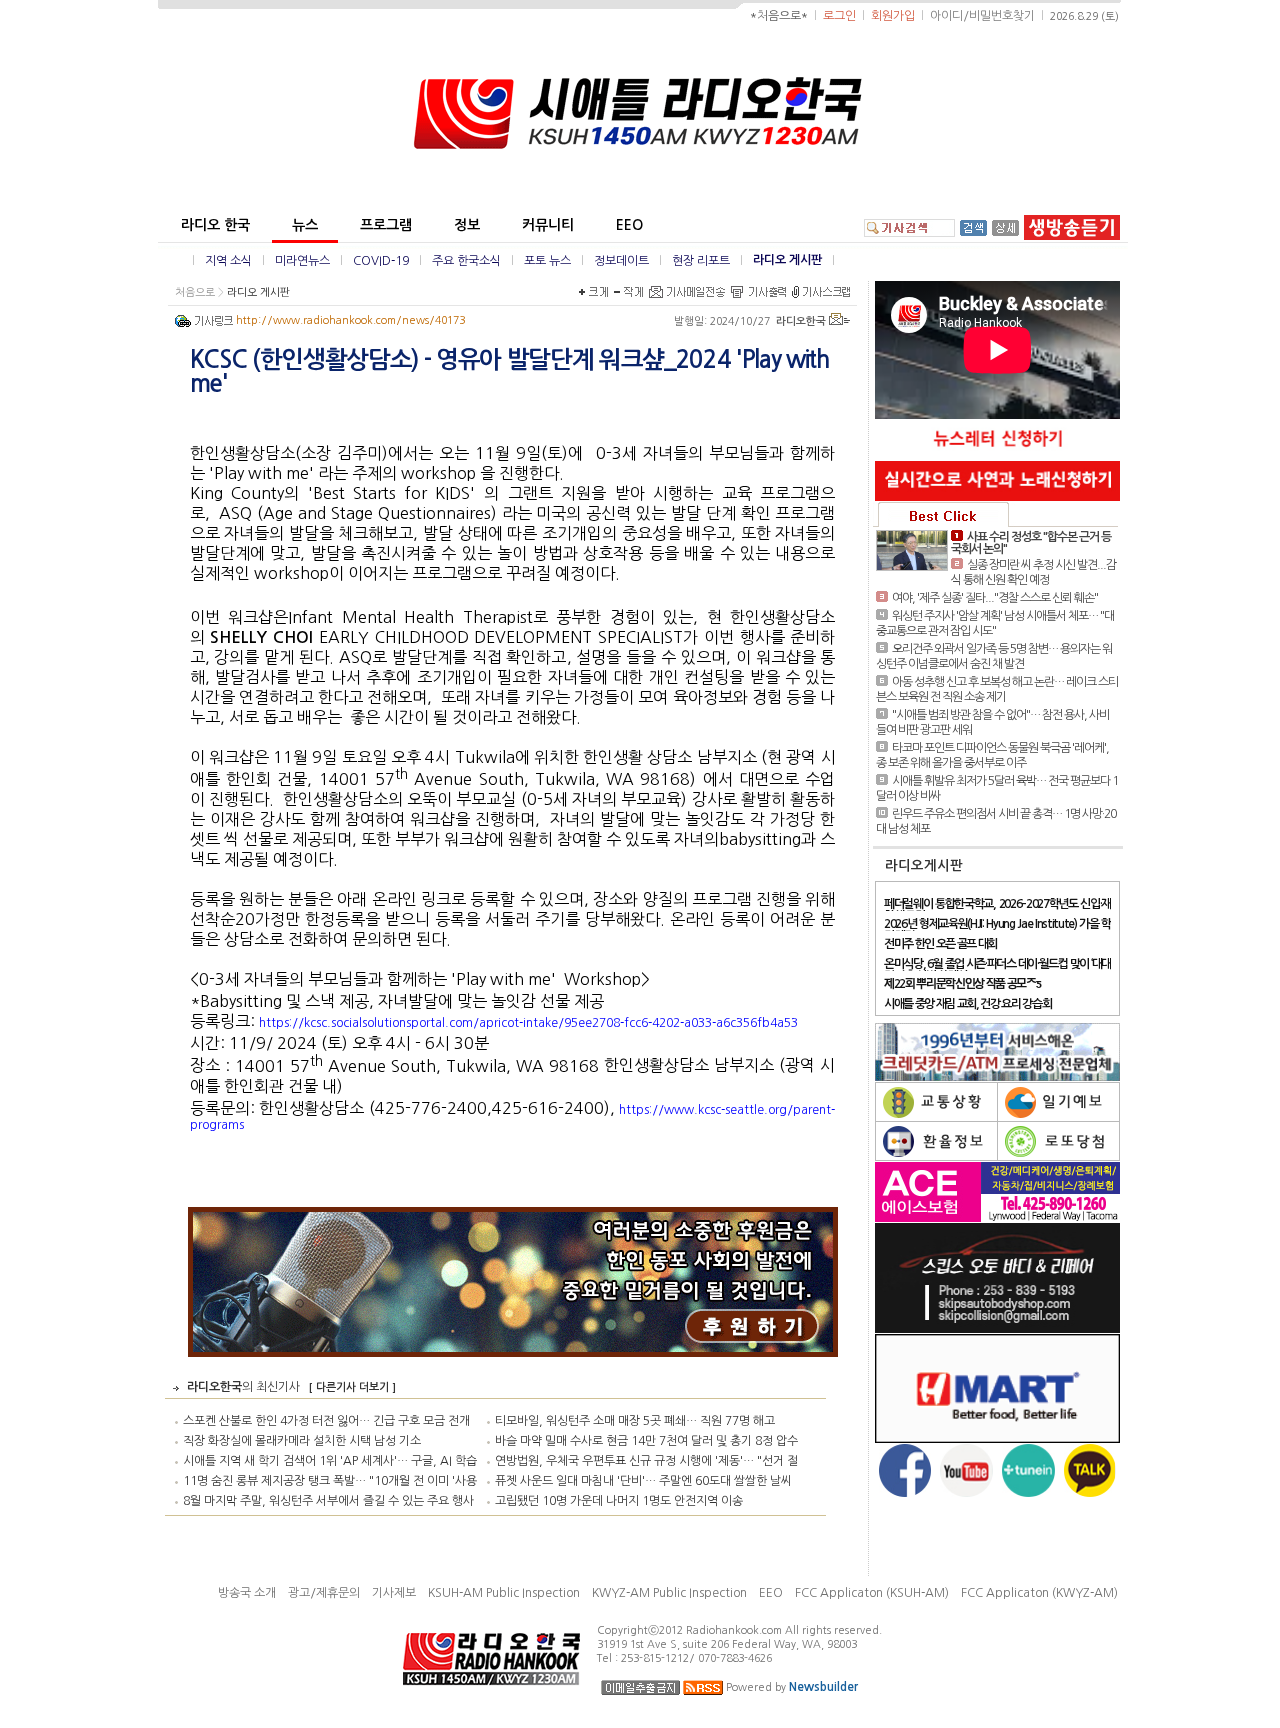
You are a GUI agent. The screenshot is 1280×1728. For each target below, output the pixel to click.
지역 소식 (228, 261)
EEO (629, 225)
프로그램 (386, 225)
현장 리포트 (701, 261)
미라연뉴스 (302, 261)
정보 (467, 225)
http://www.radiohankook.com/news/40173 (350, 320)
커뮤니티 (548, 225)
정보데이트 (621, 261)
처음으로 (195, 292)
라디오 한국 (215, 225)
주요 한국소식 (466, 261)
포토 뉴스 (547, 261)
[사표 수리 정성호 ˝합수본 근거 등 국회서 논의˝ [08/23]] (912, 551)
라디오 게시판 (787, 260)
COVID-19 (381, 261)
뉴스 (305, 225)
